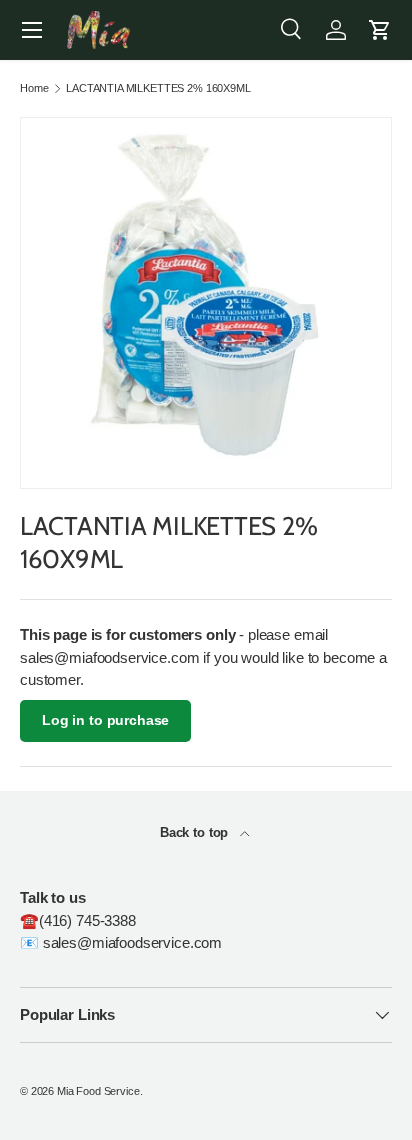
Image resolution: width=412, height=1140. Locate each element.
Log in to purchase (105, 720)
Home (34, 88)
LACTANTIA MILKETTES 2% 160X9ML (158, 88)
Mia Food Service (98, 1091)
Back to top (196, 832)
